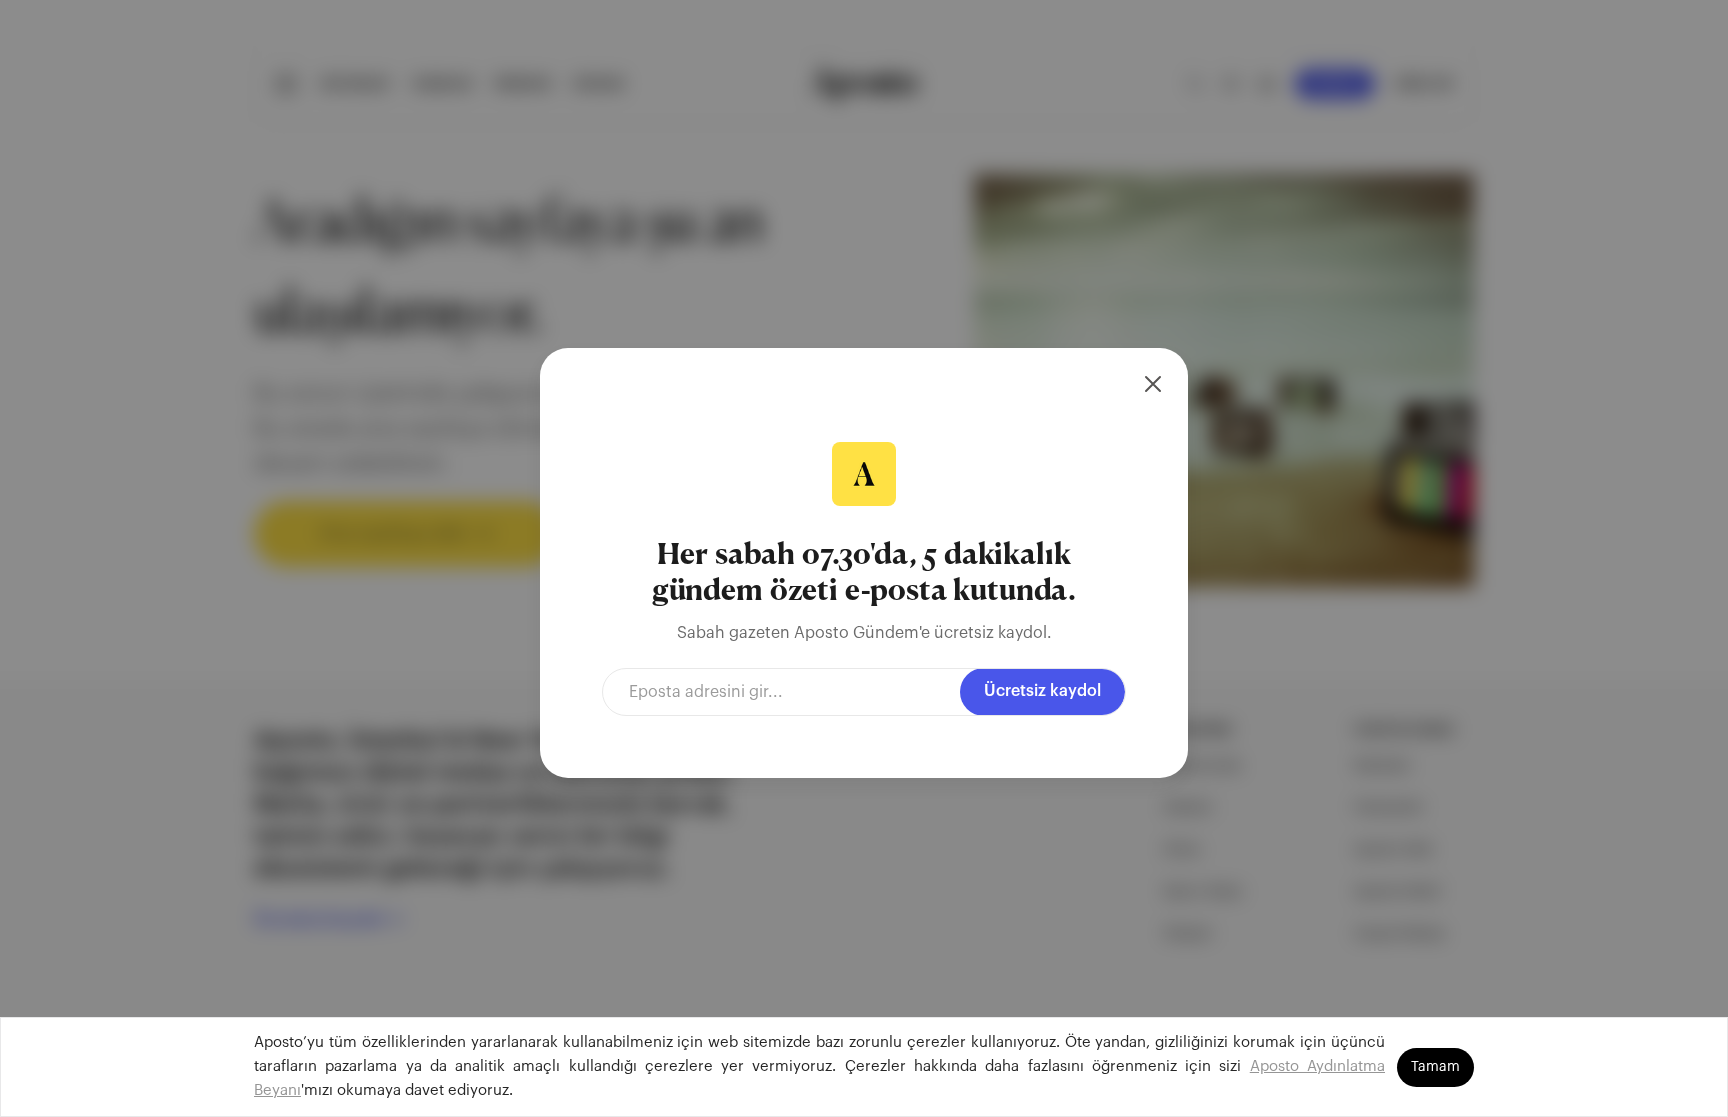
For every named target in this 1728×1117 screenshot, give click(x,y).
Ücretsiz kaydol (1042, 691)
